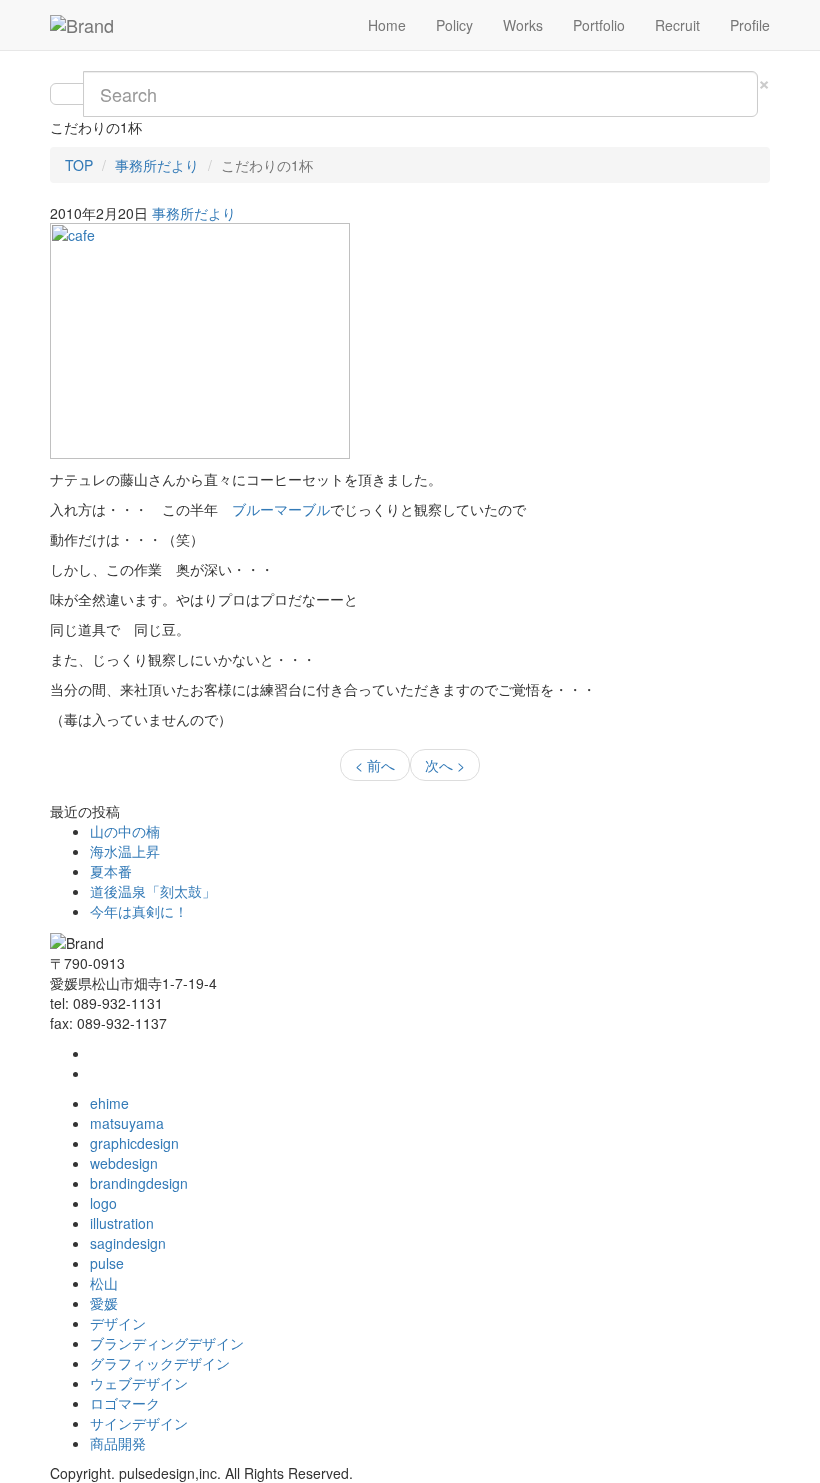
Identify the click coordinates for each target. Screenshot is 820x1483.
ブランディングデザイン (167, 1343)
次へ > (445, 765)
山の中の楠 (125, 831)
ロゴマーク (125, 1403)
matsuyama (127, 1123)
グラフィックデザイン (160, 1363)
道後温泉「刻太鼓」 (153, 891)
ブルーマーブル (281, 509)
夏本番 (111, 871)
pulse (107, 1263)
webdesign (124, 1163)
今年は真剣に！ (139, 911)
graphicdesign (134, 1143)
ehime (109, 1103)
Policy (454, 25)
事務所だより (157, 165)
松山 (104, 1283)
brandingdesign (139, 1183)
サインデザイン (139, 1423)
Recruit (677, 25)
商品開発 (118, 1443)
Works (523, 25)
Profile (750, 25)
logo (103, 1203)
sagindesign (128, 1243)
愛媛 (104, 1303)
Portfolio (599, 25)
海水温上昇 (125, 851)
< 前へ (375, 765)
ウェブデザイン (139, 1383)
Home (387, 25)
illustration (122, 1223)
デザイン (118, 1323)
